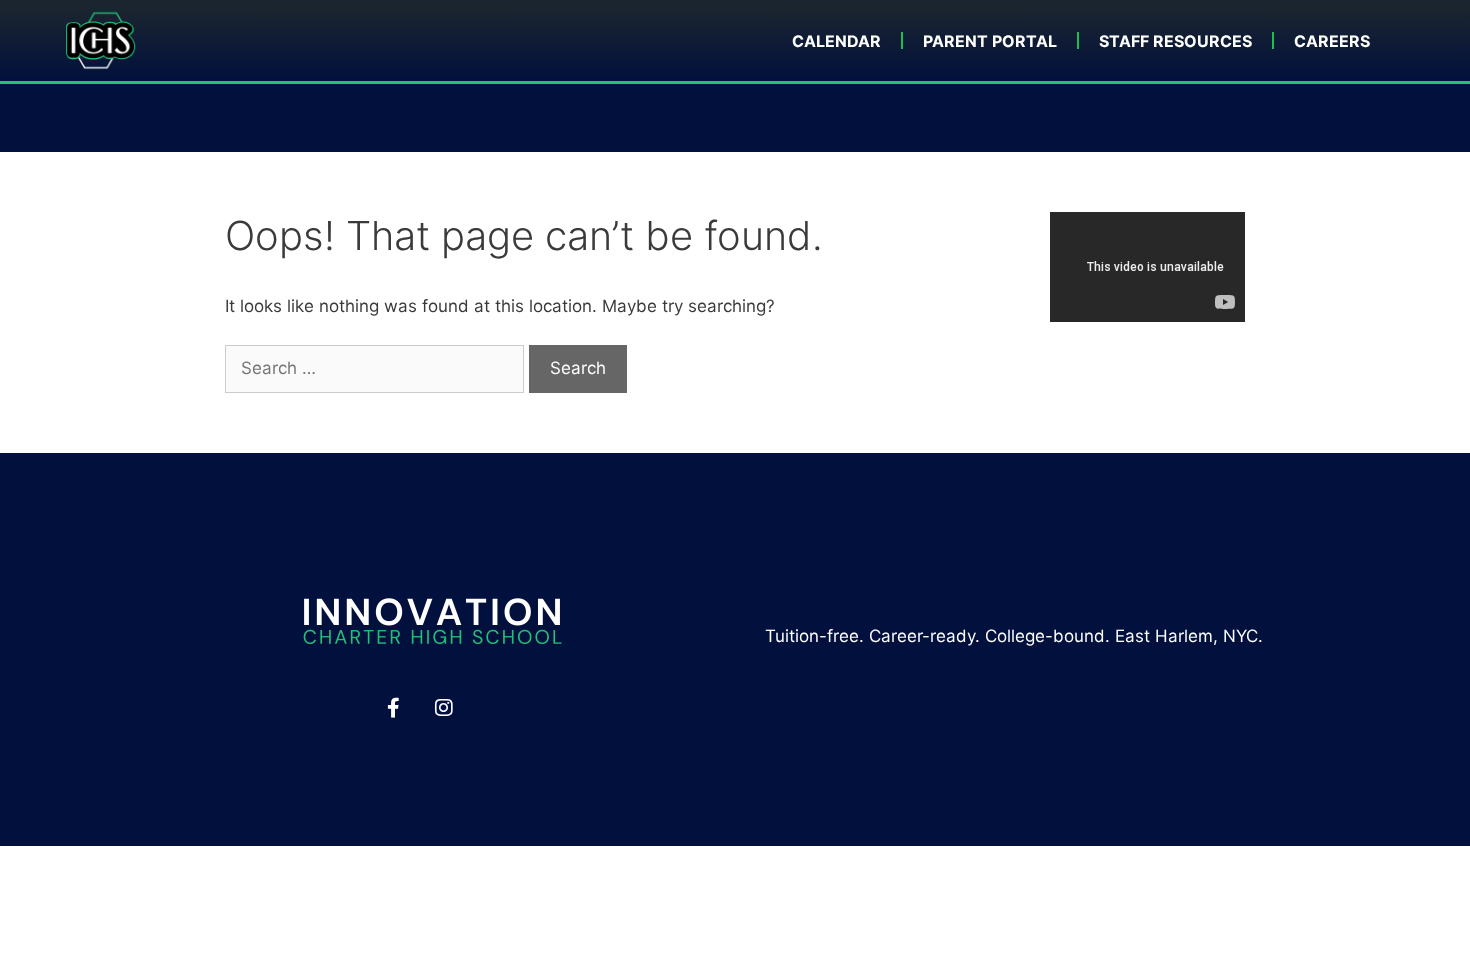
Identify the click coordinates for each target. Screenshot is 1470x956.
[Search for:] (377, 368)
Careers (1332, 41)
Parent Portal (990, 41)
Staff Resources (1175, 41)
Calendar (836, 41)
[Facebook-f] (393, 708)
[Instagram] (444, 708)
